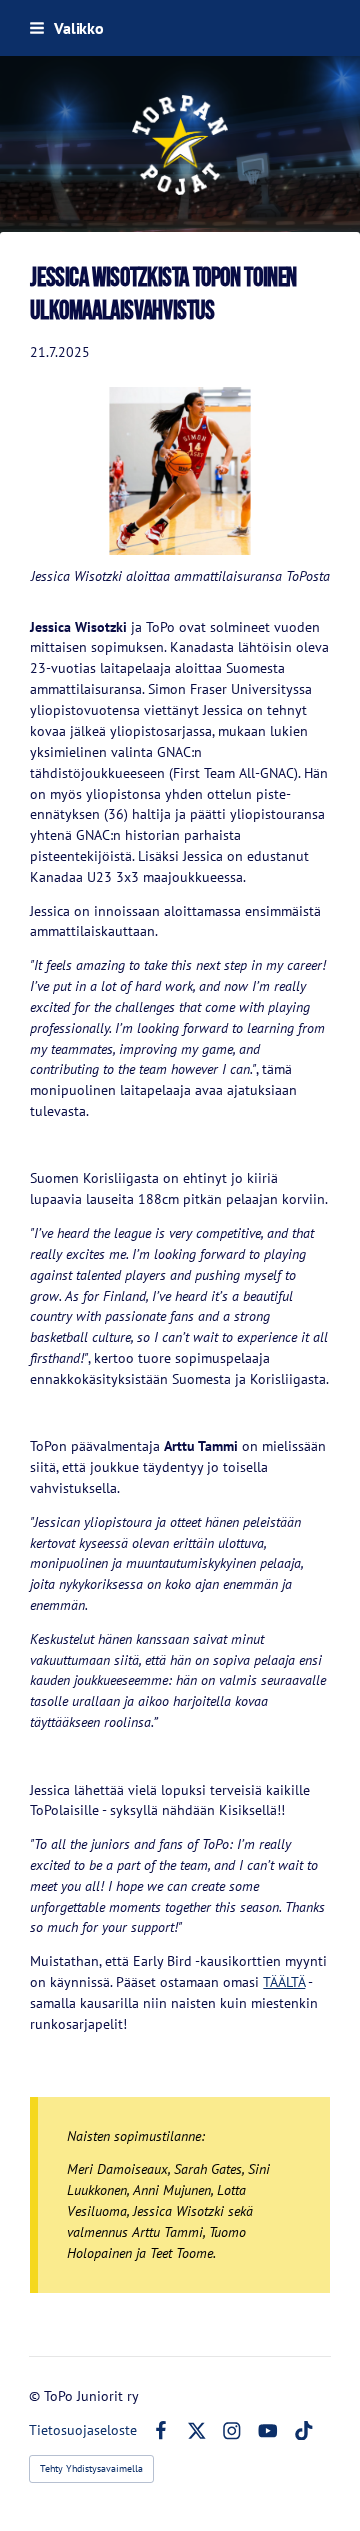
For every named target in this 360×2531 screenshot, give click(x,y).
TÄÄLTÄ (284, 1982)
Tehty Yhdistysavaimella (91, 2468)
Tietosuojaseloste (83, 2430)
